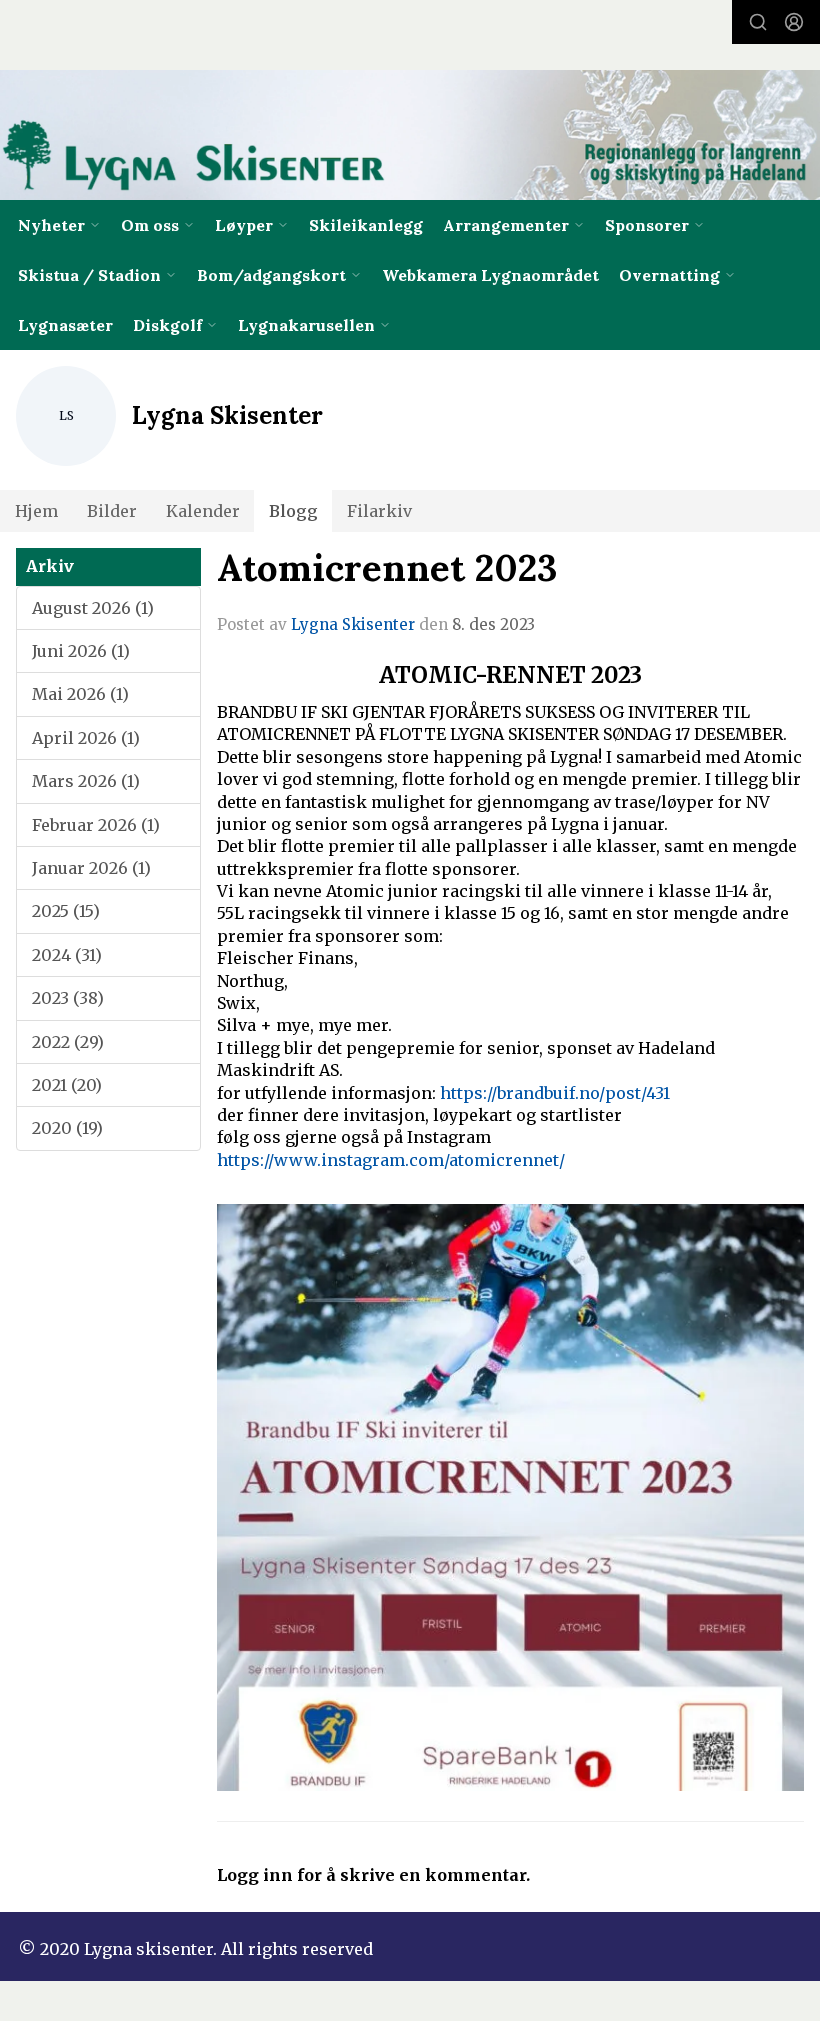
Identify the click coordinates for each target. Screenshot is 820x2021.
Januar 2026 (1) (91, 868)
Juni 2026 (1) (81, 651)
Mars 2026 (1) (86, 781)
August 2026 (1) (93, 608)
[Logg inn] (794, 22)
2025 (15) (66, 911)
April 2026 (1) (86, 738)
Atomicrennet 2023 (387, 567)
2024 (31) (67, 955)
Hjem (36, 511)
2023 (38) (68, 998)
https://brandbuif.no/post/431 (555, 1093)
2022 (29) (68, 1042)
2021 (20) (67, 1085)
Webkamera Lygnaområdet (490, 275)
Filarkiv (379, 511)
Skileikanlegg (366, 225)
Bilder (112, 511)
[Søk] (758, 22)
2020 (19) (67, 1128)
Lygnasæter (65, 325)
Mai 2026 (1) (80, 694)
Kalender (203, 511)
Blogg (293, 511)
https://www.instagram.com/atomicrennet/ (391, 1160)
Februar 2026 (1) (96, 825)
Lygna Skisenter (353, 624)
